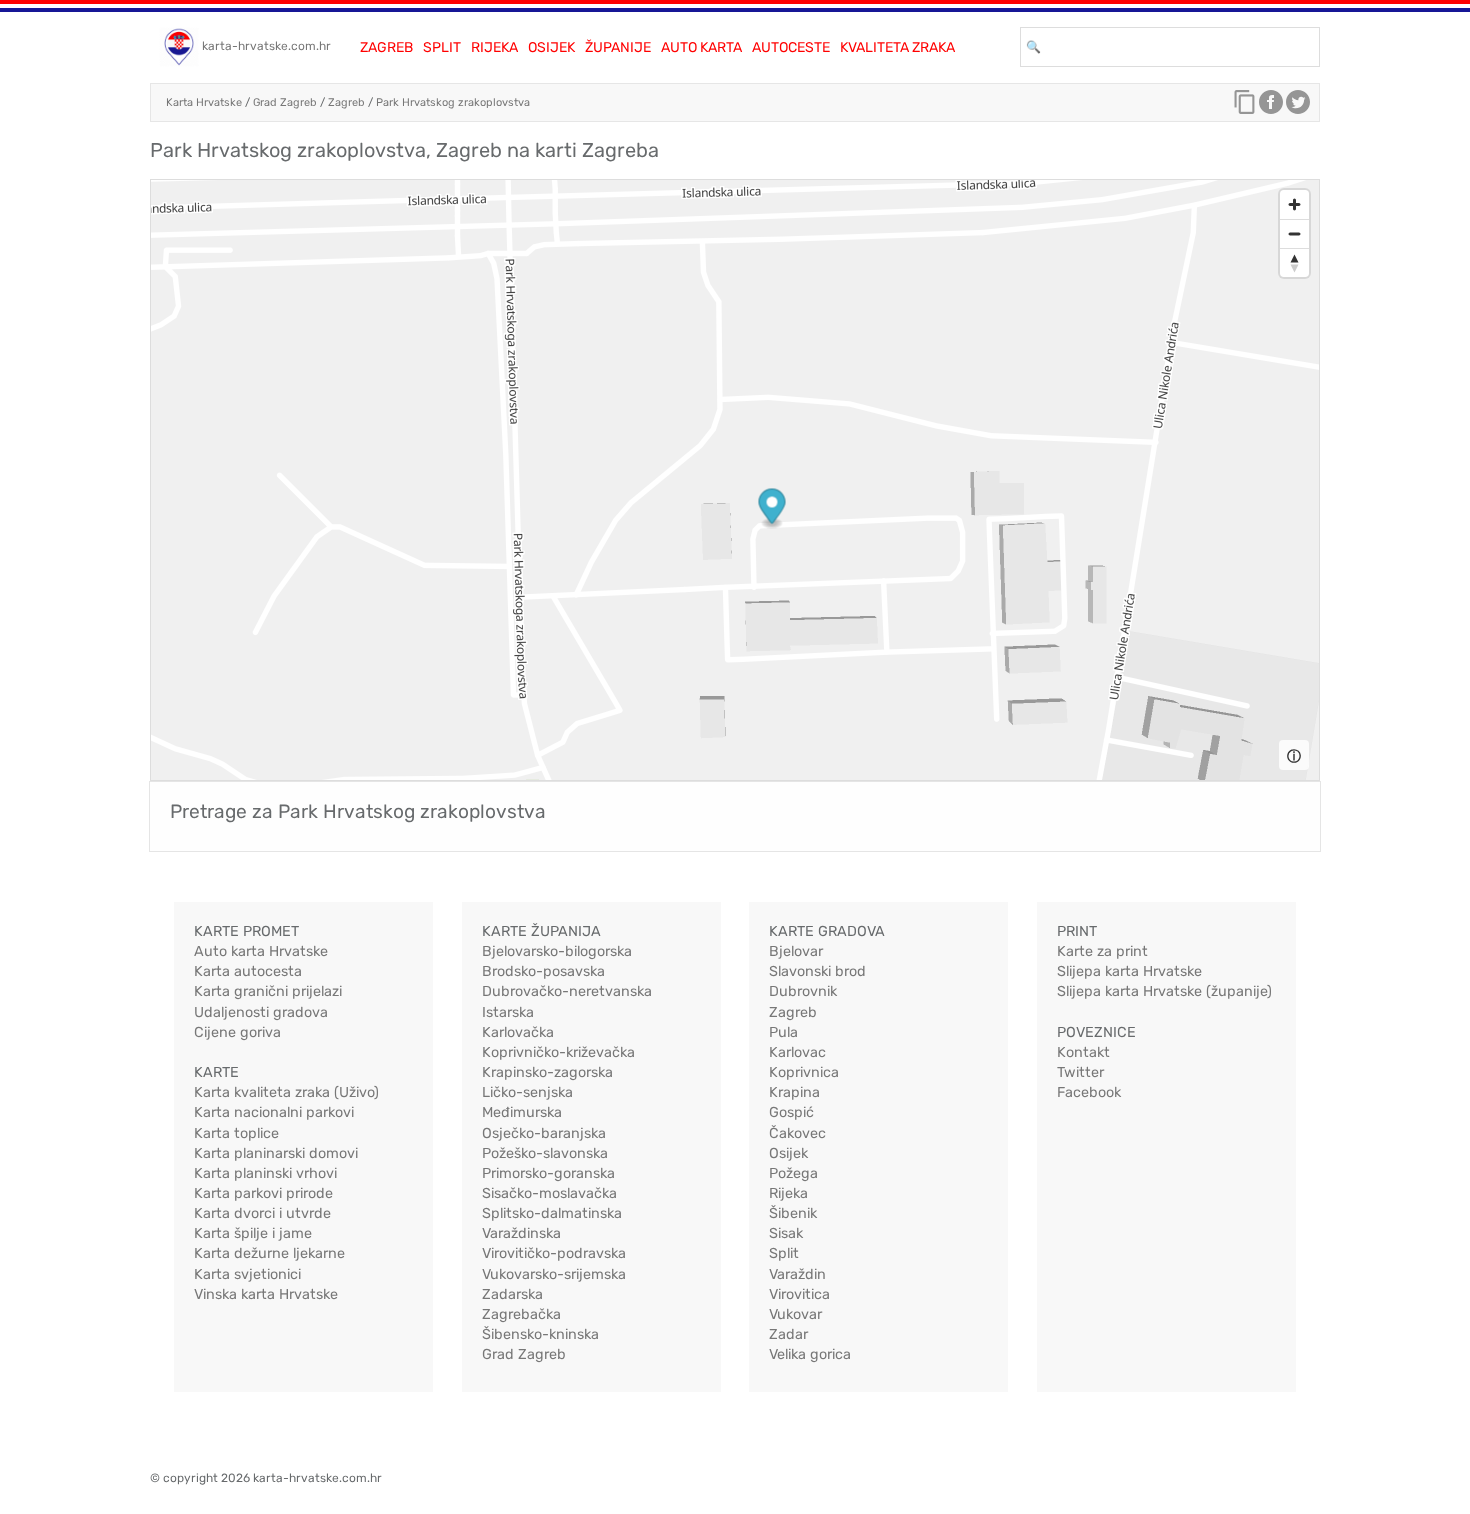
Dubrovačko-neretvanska (567, 991)
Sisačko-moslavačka (549, 1193)
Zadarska (512, 1294)
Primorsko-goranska (548, 1173)
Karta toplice (236, 1133)
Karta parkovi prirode (263, 1193)
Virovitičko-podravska (554, 1253)
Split (442, 47)
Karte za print (1102, 951)
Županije (618, 47)
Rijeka (494, 47)
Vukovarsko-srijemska (554, 1274)
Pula (783, 1032)
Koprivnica (804, 1072)
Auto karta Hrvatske (261, 951)
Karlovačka (518, 1032)
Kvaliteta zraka (897, 47)
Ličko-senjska (527, 1092)
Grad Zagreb (285, 102)
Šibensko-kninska (540, 1334)
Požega (793, 1173)
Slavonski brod (817, 971)
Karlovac (797, 1052)
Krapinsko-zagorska (547, 1072)
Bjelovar (796, 951)
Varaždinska (521, 1233)
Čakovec (797, 1133)
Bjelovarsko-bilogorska (557, 951)
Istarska (508, 1012)
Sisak (786, 1233)
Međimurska (522, 1112)
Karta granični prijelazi (268, 991)
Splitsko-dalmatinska (552, 1213)
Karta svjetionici (247, 1274)
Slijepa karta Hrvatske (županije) (1164, 991)
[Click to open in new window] (1271, 107)
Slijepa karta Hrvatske (1129, 971)
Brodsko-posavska (543, 971)
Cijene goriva (237, 1032)
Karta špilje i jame (253, 1233)
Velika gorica (810, 1354)
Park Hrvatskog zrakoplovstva (453, 102)
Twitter (1080, 1072)
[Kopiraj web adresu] (1245, 107)
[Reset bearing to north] (1294, 262)
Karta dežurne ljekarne (269, 1253)
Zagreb (386, 47)
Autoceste (791, 47)
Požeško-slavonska (545, 1153)
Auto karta (701, 47)
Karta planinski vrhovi (265, 1173)
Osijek (551, 47)
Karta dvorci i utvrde (262, 1213)
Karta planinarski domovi (276, 1153)
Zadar (788, 1334)
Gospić (791, 1112)
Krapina (794, 1092)
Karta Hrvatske (204, 102)
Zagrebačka (521, 1314)
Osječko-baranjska (544, 1133)
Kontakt (1083, 1052)
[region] (735, 480)
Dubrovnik (803, 991)
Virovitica (799, 1294)
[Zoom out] (1294, 233)
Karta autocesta (248, 971)
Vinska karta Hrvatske (266, 1294)
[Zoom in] (1294, 204)
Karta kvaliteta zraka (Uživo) (286, 1092)
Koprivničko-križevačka (558, 1052)
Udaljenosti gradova (261, 1012)
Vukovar (795, 1314)
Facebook (1089, 1092)
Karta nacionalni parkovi (274, 1112)
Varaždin (797, 1274)
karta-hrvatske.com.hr (266, 46)
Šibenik (793, 1213)
